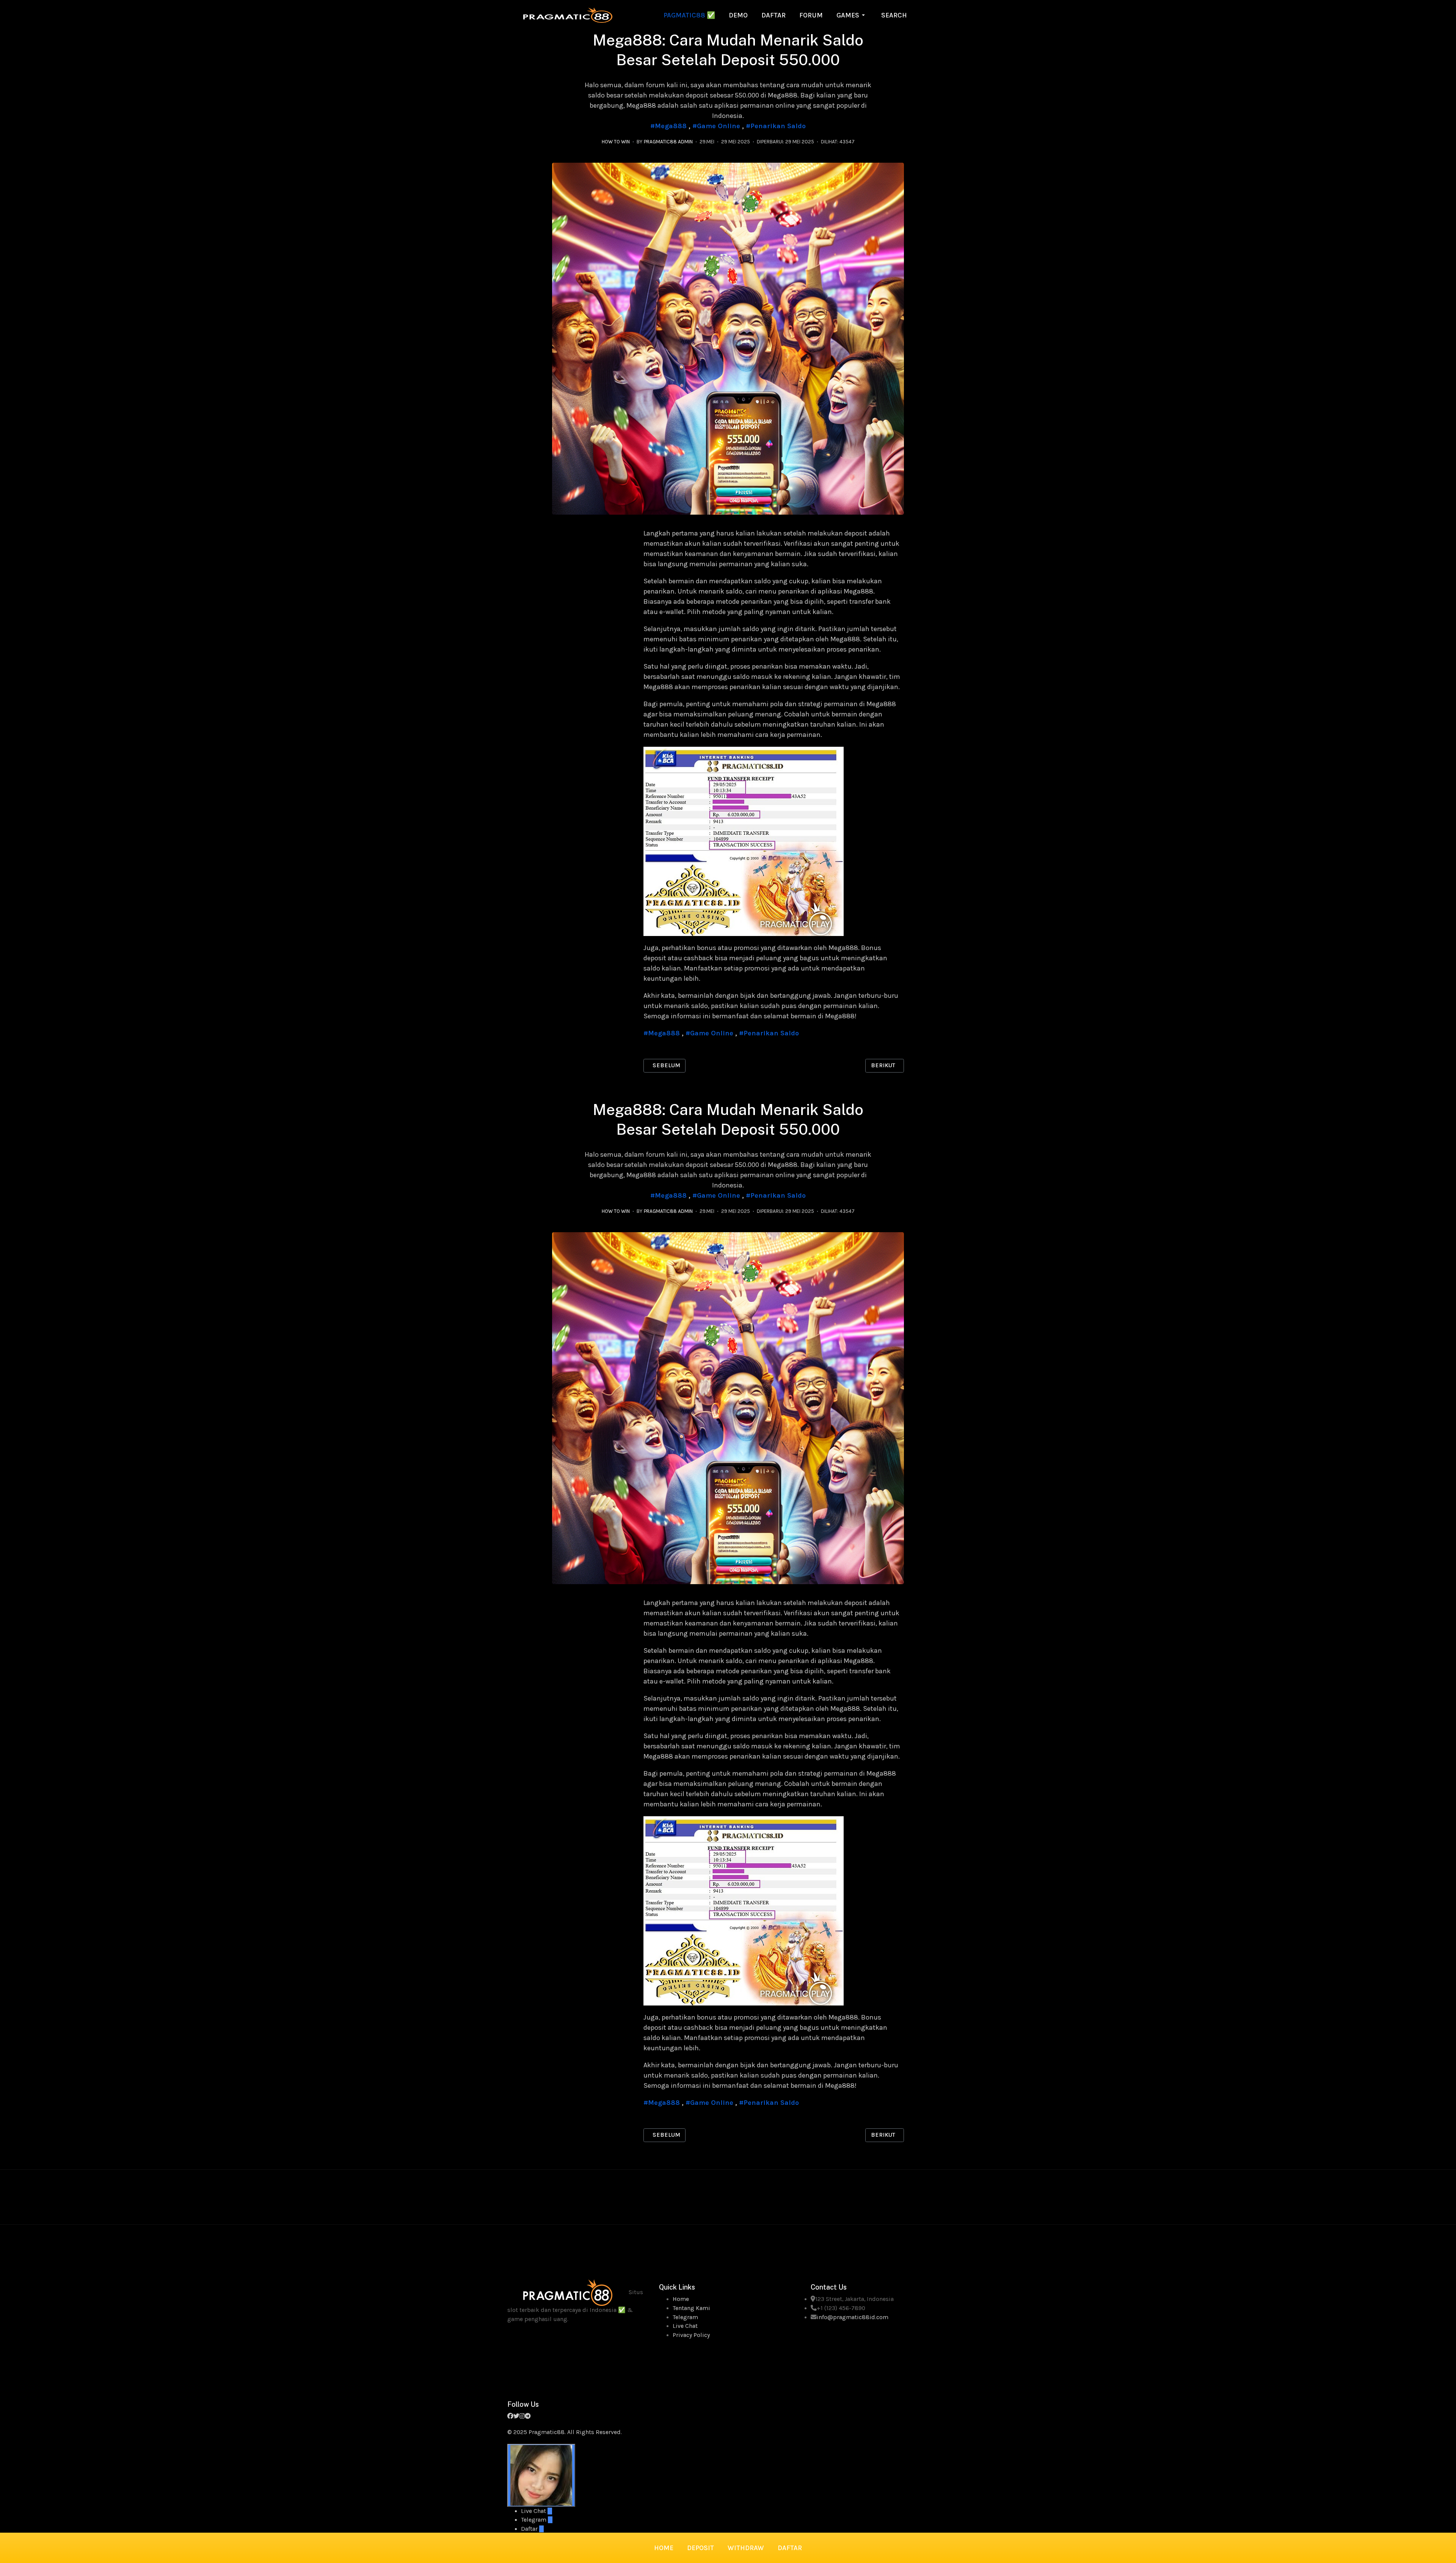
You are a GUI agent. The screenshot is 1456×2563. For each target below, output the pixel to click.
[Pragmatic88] (568, 14)
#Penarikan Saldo (776, 126)
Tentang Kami (691, 2308)
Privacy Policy (691, 2335)
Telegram (685, 2317)
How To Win (616, 142)
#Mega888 (668, 126)
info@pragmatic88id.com (853, 2317)
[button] (852, 15)
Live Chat (685, 2326)
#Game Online (716, 126)
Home (681, 2299)
